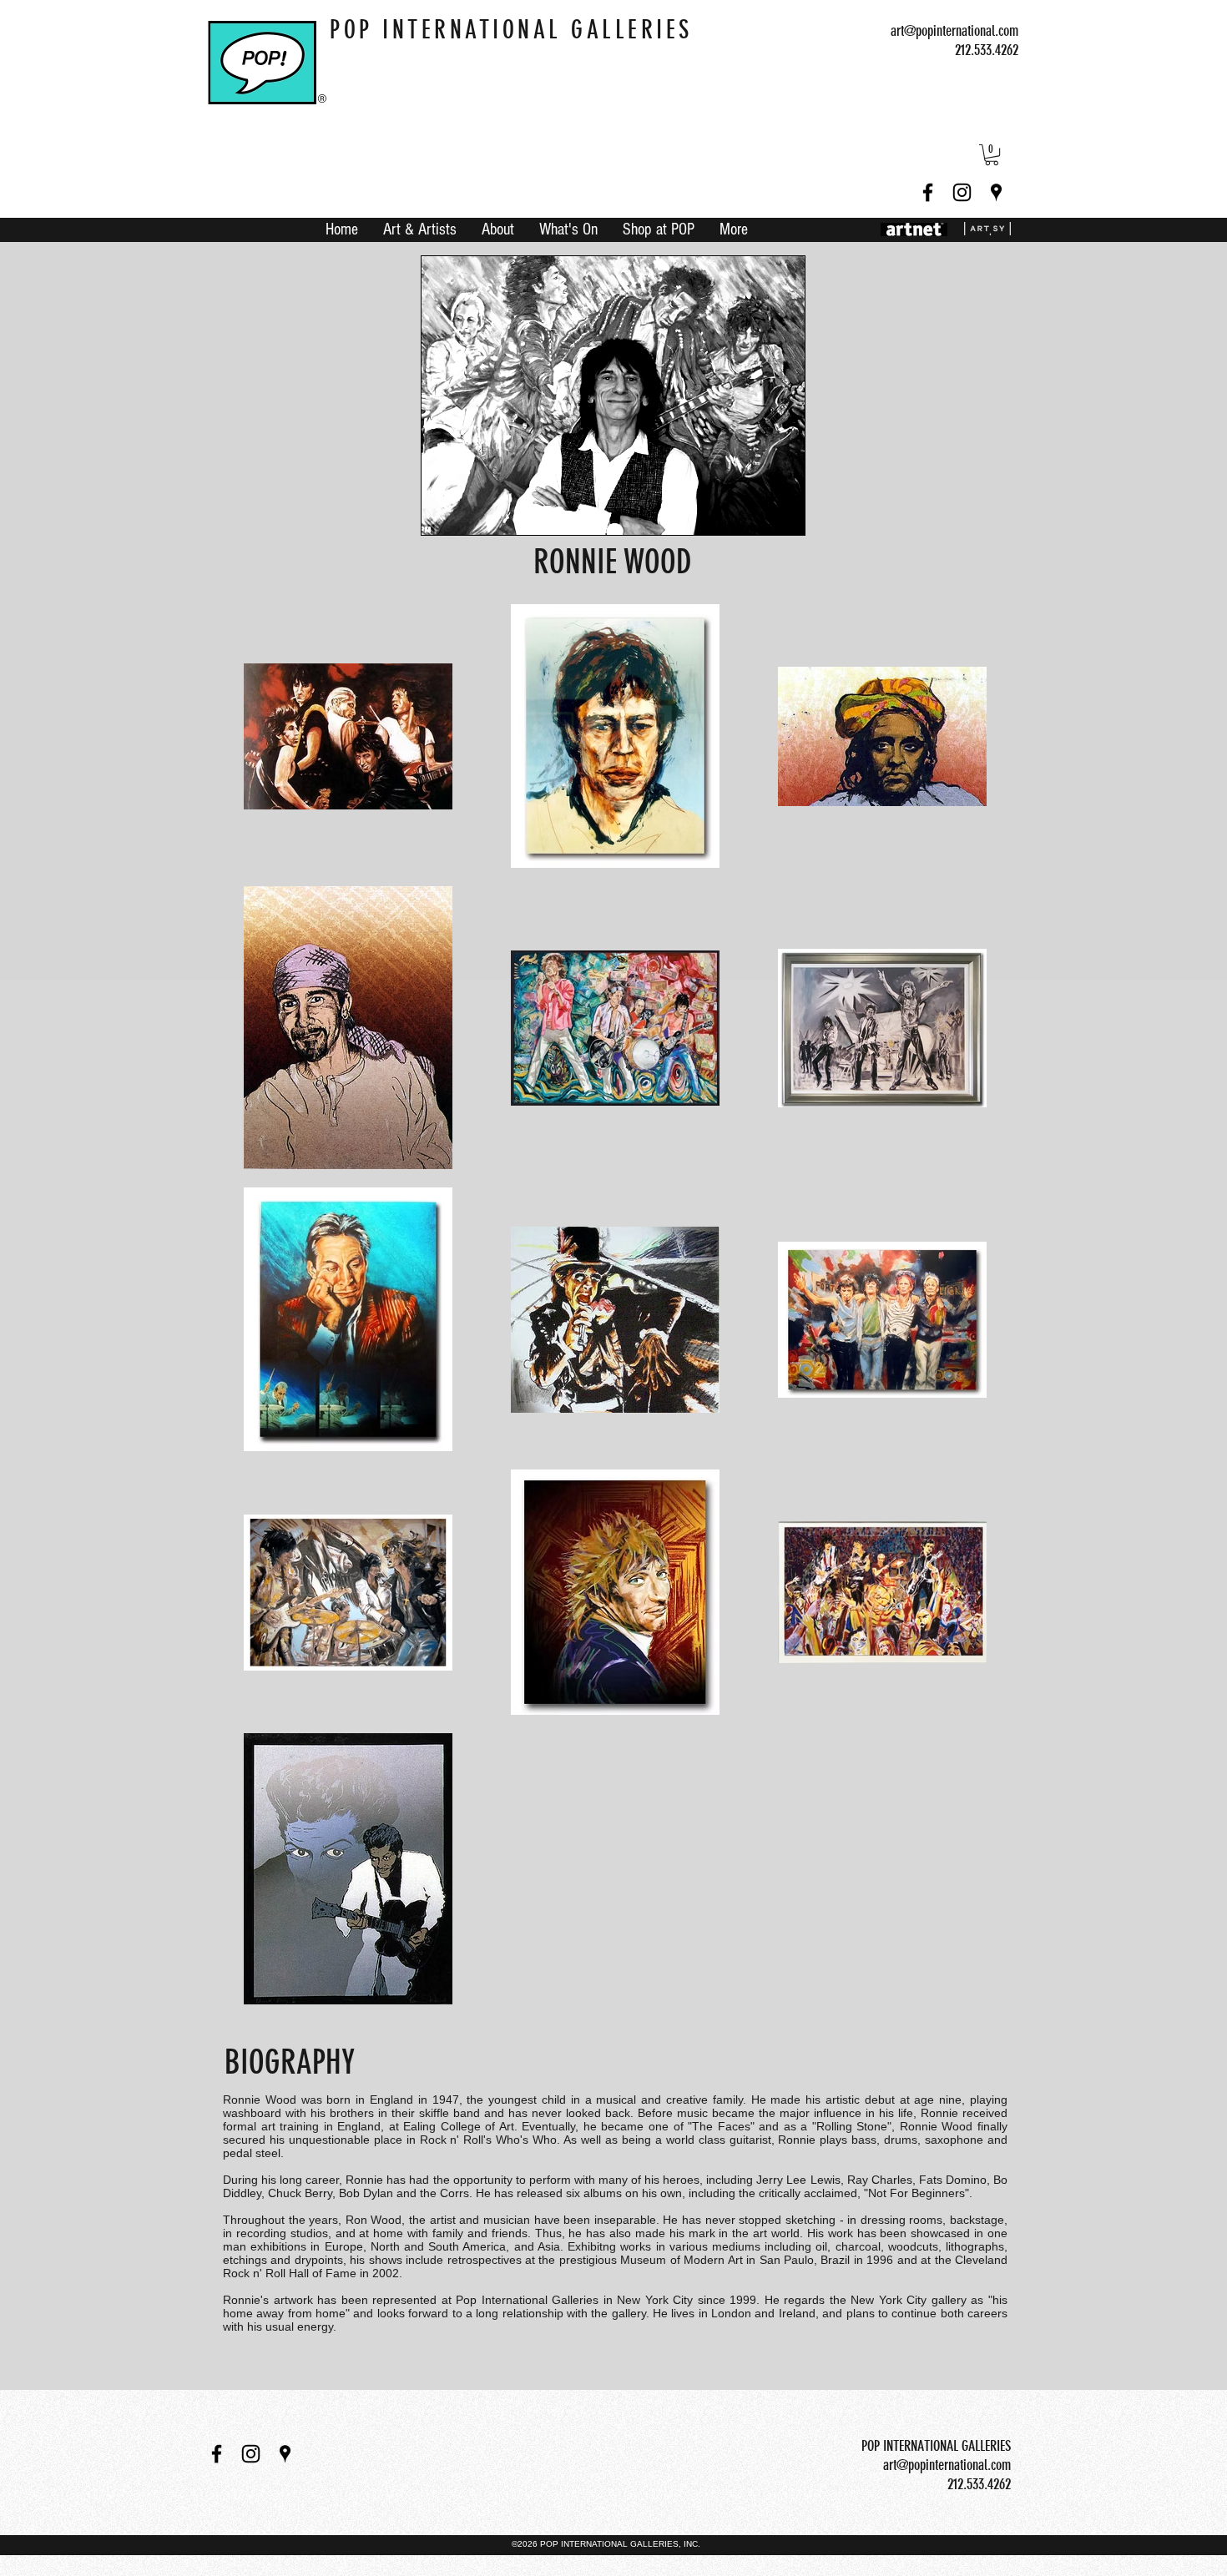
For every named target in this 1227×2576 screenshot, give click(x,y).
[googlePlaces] (996, 192)
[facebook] (928, 192)
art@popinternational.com (954, 31)
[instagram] (962, 192)
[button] (992, 155)
